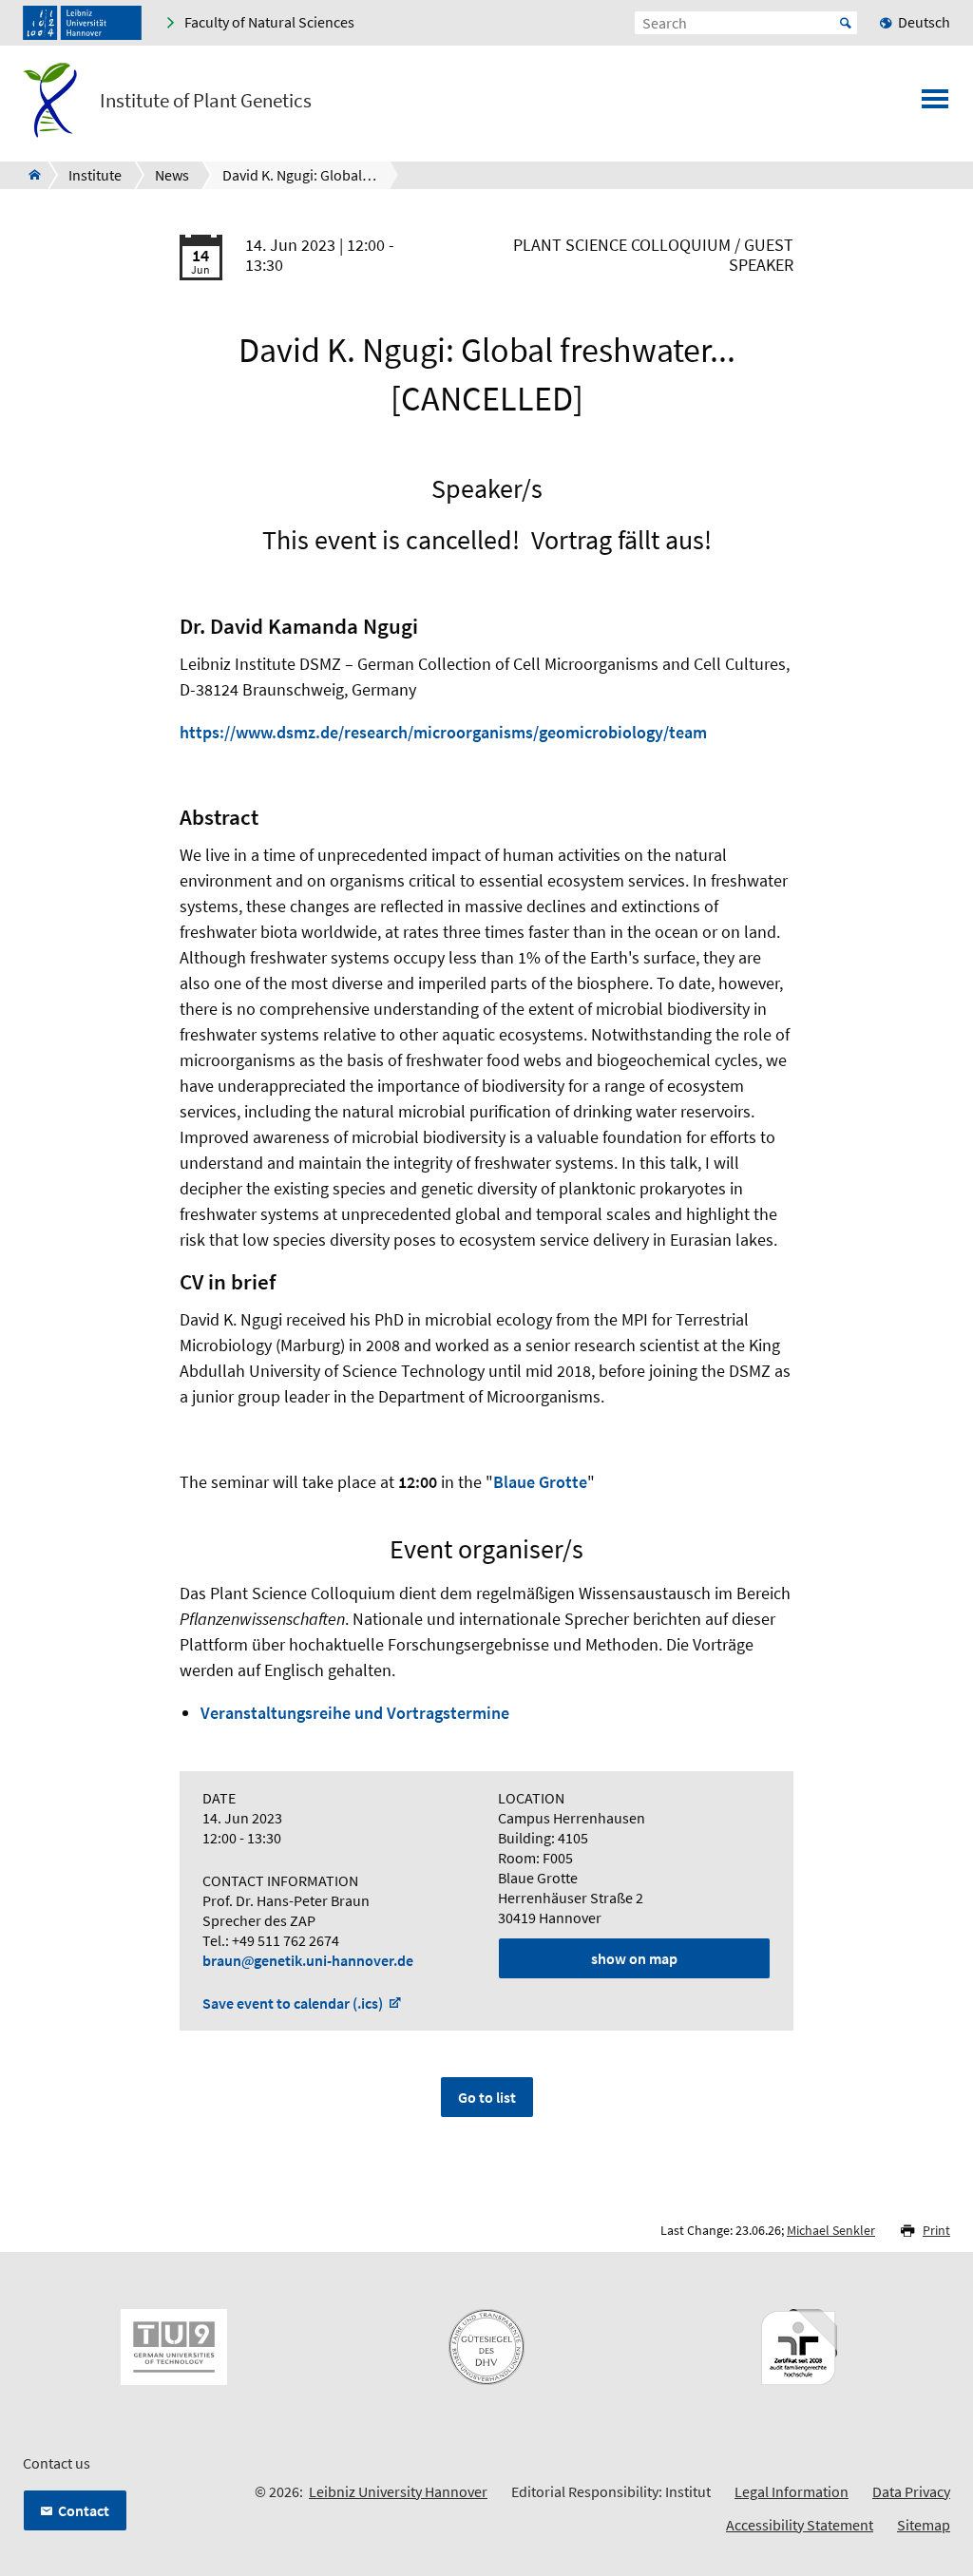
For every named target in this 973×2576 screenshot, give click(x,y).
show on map (634, 1958)
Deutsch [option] (924, 22)
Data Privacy (911, 2491)
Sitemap (924, 2525)
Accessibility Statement (800, 2525)
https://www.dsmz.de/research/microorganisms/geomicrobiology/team (443, 732)
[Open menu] (935, 105)
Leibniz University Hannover (398, 2491)
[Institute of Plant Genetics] (29, 175)
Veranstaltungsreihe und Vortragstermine (355, 1713)
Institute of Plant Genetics (206, 101)
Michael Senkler (831, 2230)
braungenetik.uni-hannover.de (308, 1960)
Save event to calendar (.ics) (294, 2003)
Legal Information (792, 2491)
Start (846, 23)
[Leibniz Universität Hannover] (82, 23)
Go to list (487, 2097)
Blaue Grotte (540, 1482)
